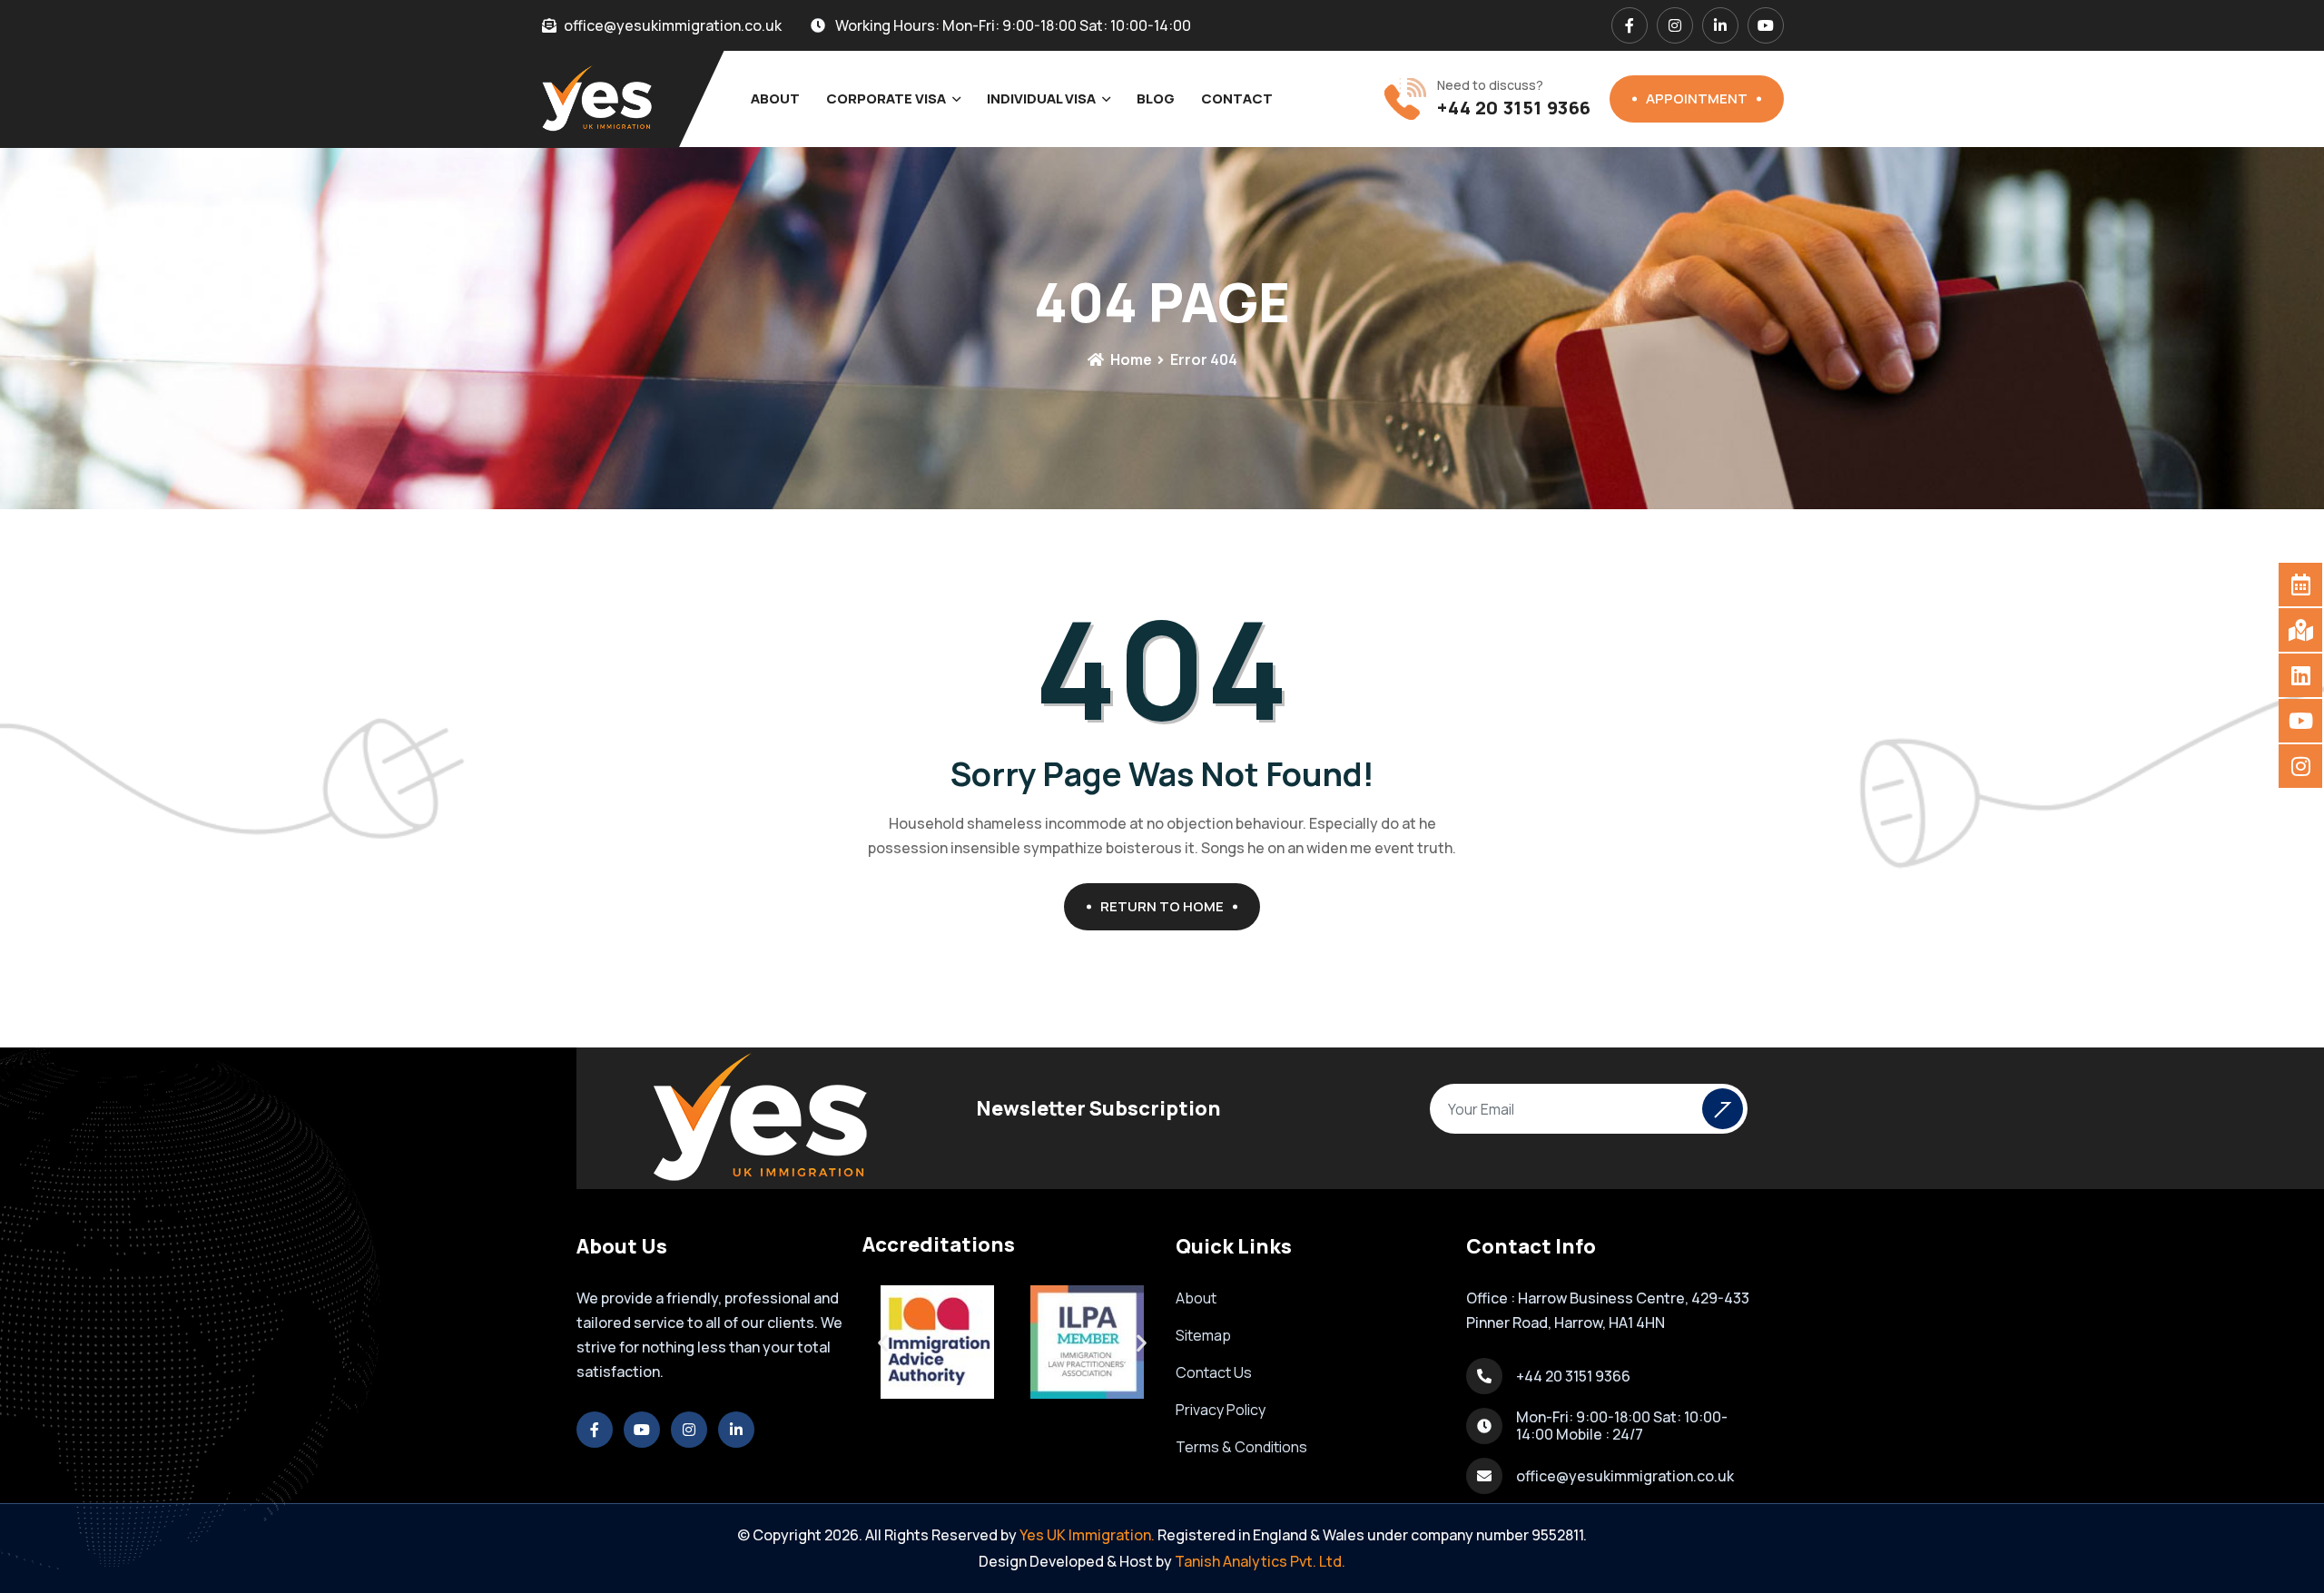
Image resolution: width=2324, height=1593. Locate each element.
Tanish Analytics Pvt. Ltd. (1260, 1561)
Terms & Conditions (1241, 1447)
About (775, 98)
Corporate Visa (886, 98)
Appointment (1697, 98)
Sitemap (1203, 1335)
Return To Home (1162, 906)
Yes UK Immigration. (1087, 1535)
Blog (1156, 98)
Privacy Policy (1221, 1410)
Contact (1237, 98)
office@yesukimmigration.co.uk (1625, 1476)
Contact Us (1214, 1372)
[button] (883, 1342)
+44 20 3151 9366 (1514, 108)
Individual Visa (1041, 98)
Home (1130, 359)
